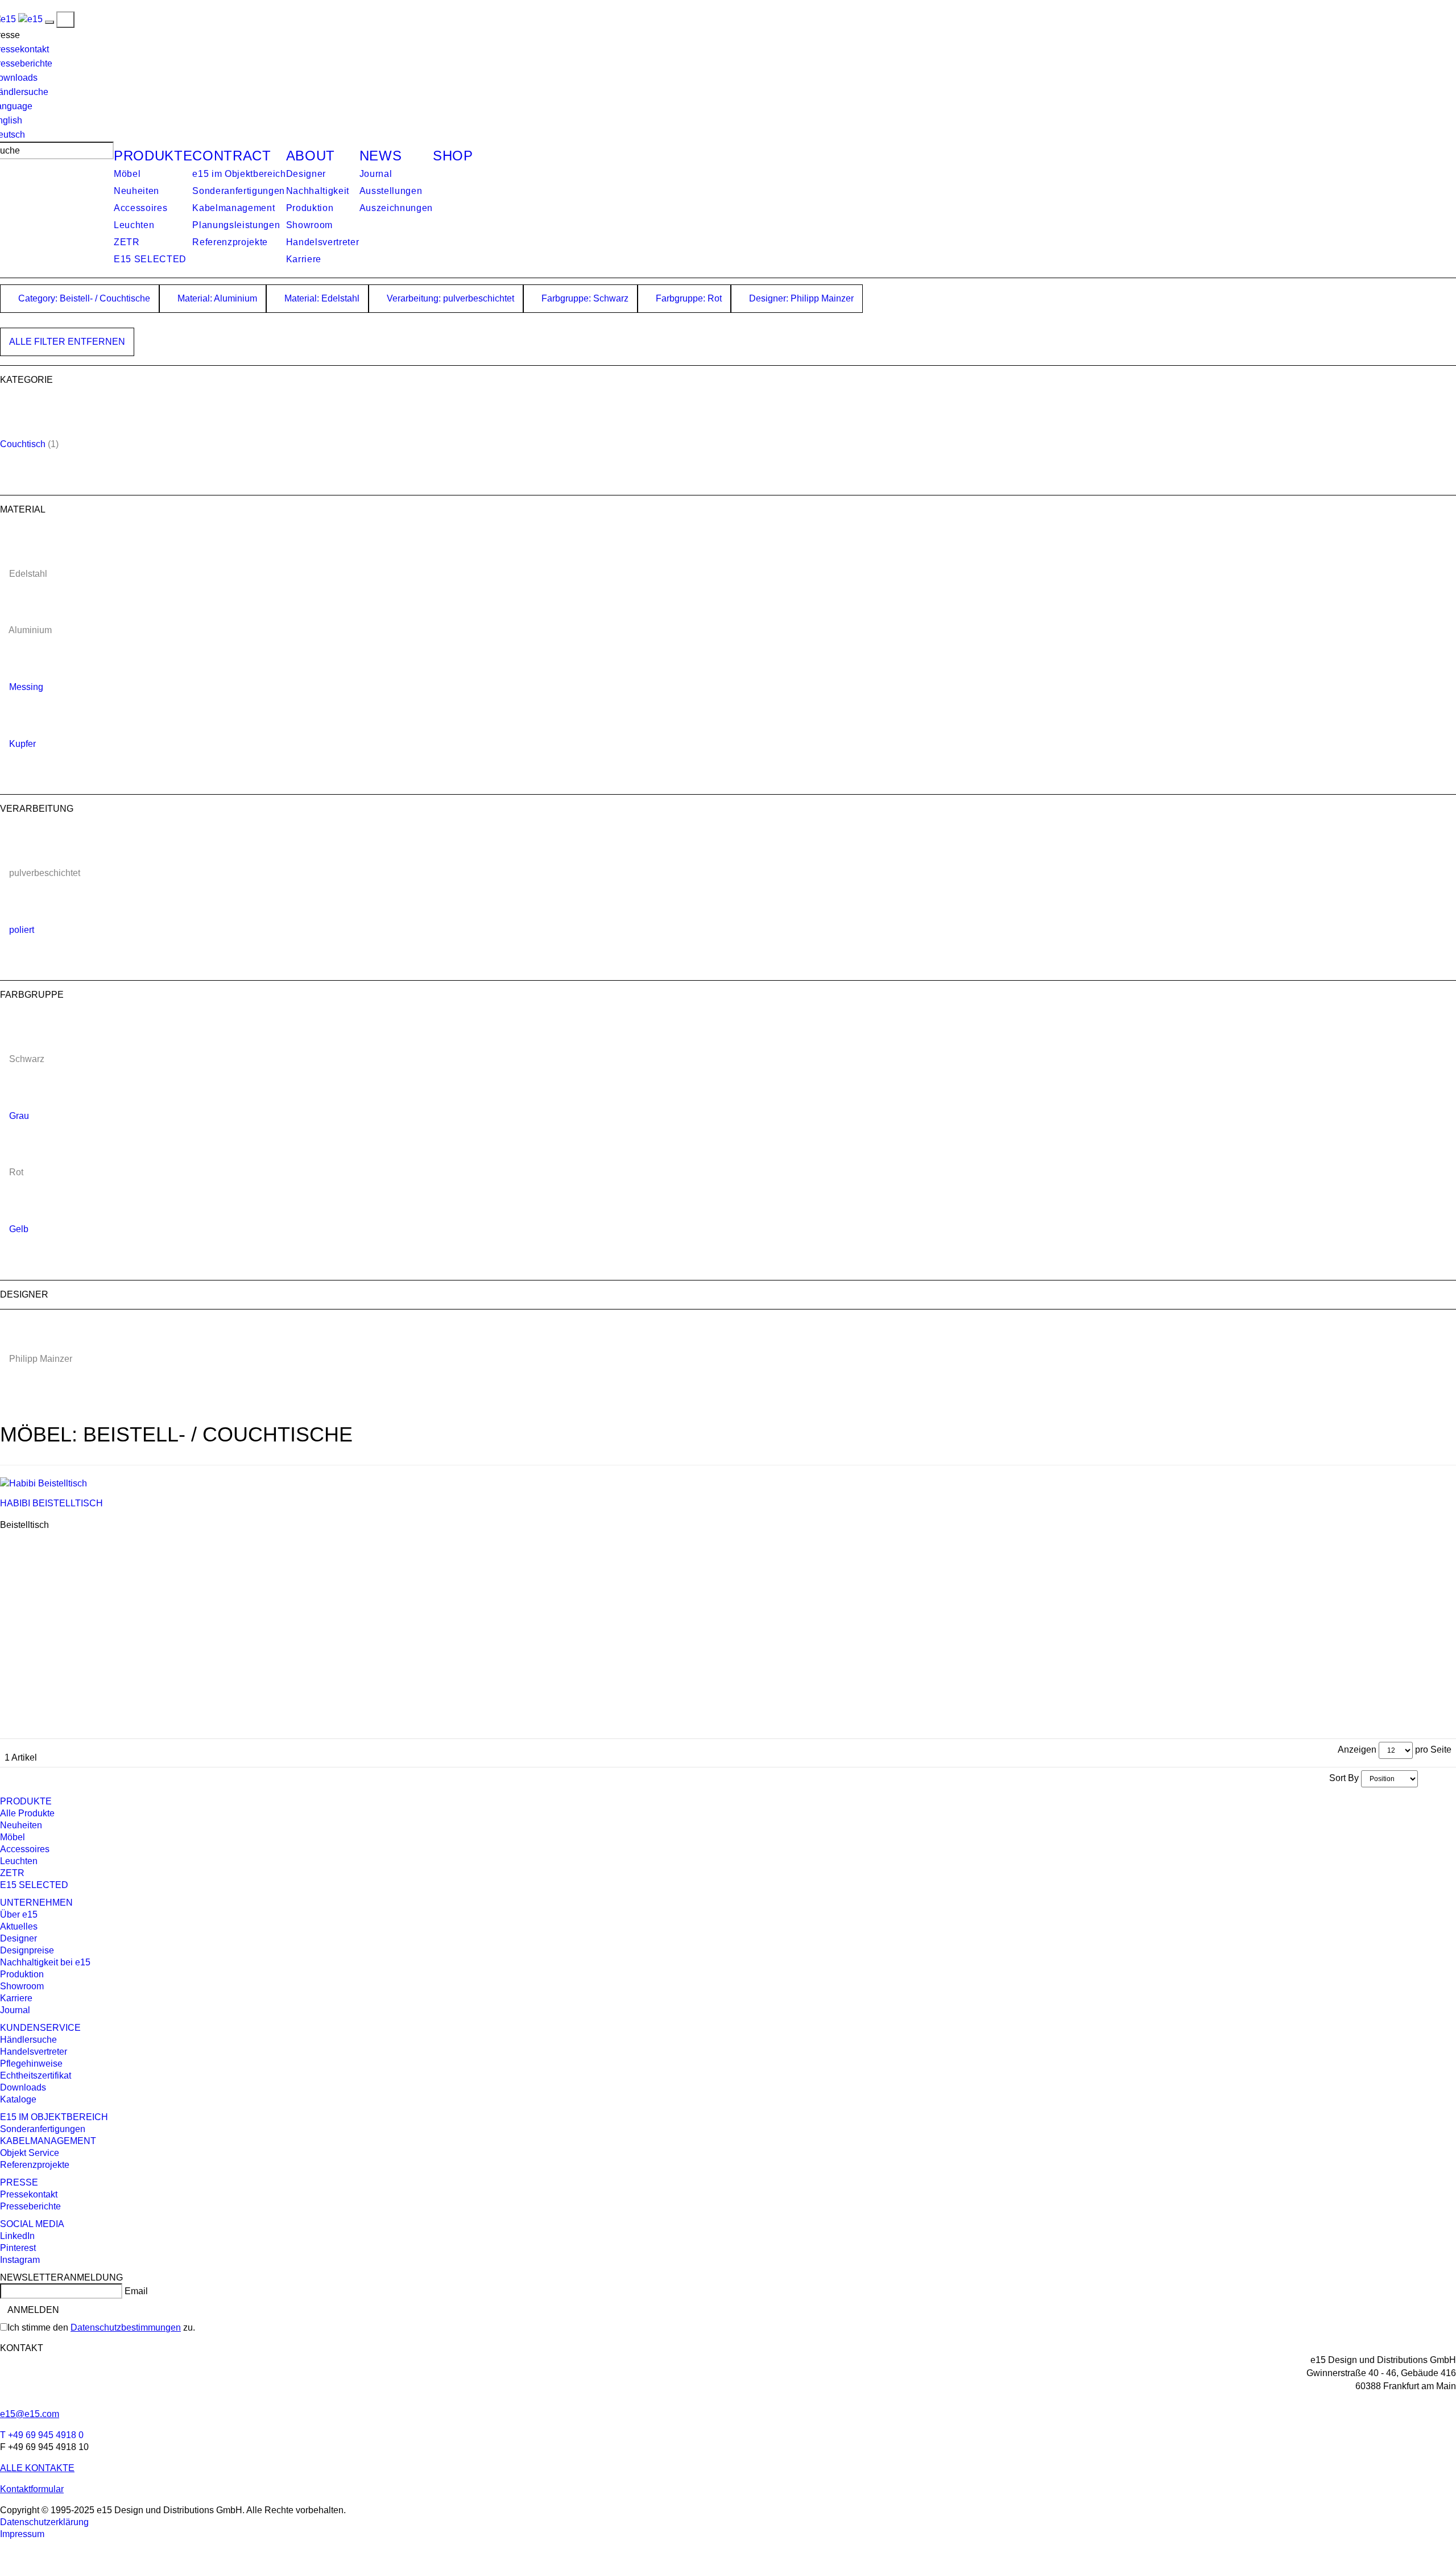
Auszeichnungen (396, 208)
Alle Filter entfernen (67, 342)
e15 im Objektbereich (239, 174)
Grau (19, 1116)
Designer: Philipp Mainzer (800, 298)
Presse (19, 2182)
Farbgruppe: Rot (688, 298)
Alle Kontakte (37, 2468)
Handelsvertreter (323, 242)
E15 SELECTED (150, 259)
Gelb (19, 1229)
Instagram (20, 2260)
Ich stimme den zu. (101, 2327)
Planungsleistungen (236, 225)
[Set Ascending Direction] (1424, 1778)
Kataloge (18, 2099)
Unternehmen (36, 1903)
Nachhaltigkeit (318, 191)
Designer (306, 174)
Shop (453, 156)
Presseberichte (30, 2206)
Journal (376, 174)
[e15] (30, 19)
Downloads (23, 2087)
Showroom (309, 225)
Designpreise (27, 1950)
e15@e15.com (30, 2414)
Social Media (32, 2224)
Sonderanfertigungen (239, 191)
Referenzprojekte (230, 242)
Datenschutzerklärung (44, 2522)
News (381, 156)
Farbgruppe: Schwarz (584, 298)
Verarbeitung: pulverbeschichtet (449, 298)
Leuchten (134, 225)
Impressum (22, 2534)
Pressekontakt (29, 2194)
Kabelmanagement (233, 208)
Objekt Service (30, 2153)
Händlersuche (28, 2040)
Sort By (1344, 1778)
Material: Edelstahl (321, 298)
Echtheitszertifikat (36, 2075)
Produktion (310, 208)
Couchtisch (23, 444)
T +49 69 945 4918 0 (42, 2435)
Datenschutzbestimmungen (126, 2327)
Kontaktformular (32, 2489)
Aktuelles (19, 1926)
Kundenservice (40, 2028)
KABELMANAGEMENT (48, 2141)
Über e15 (19, 1914)
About (311, 156)
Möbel (127, 174)
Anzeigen (1357, 1750)
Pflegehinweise (31, 2064)
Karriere (304, 259)
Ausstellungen (391, 191)
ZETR (127, 242)
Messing (26, 687)
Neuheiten (136, 191)
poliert (22, 930)
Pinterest (18, 2248)
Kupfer (22, 744)
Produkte (153, 156)
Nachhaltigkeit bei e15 (45, 1962)
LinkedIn (17, 2236)
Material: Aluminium (216, 298)
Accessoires (140, 208)
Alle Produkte (27, 1813)
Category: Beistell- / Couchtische (83, 298)
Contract (231, 156)
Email (136, 2291)
